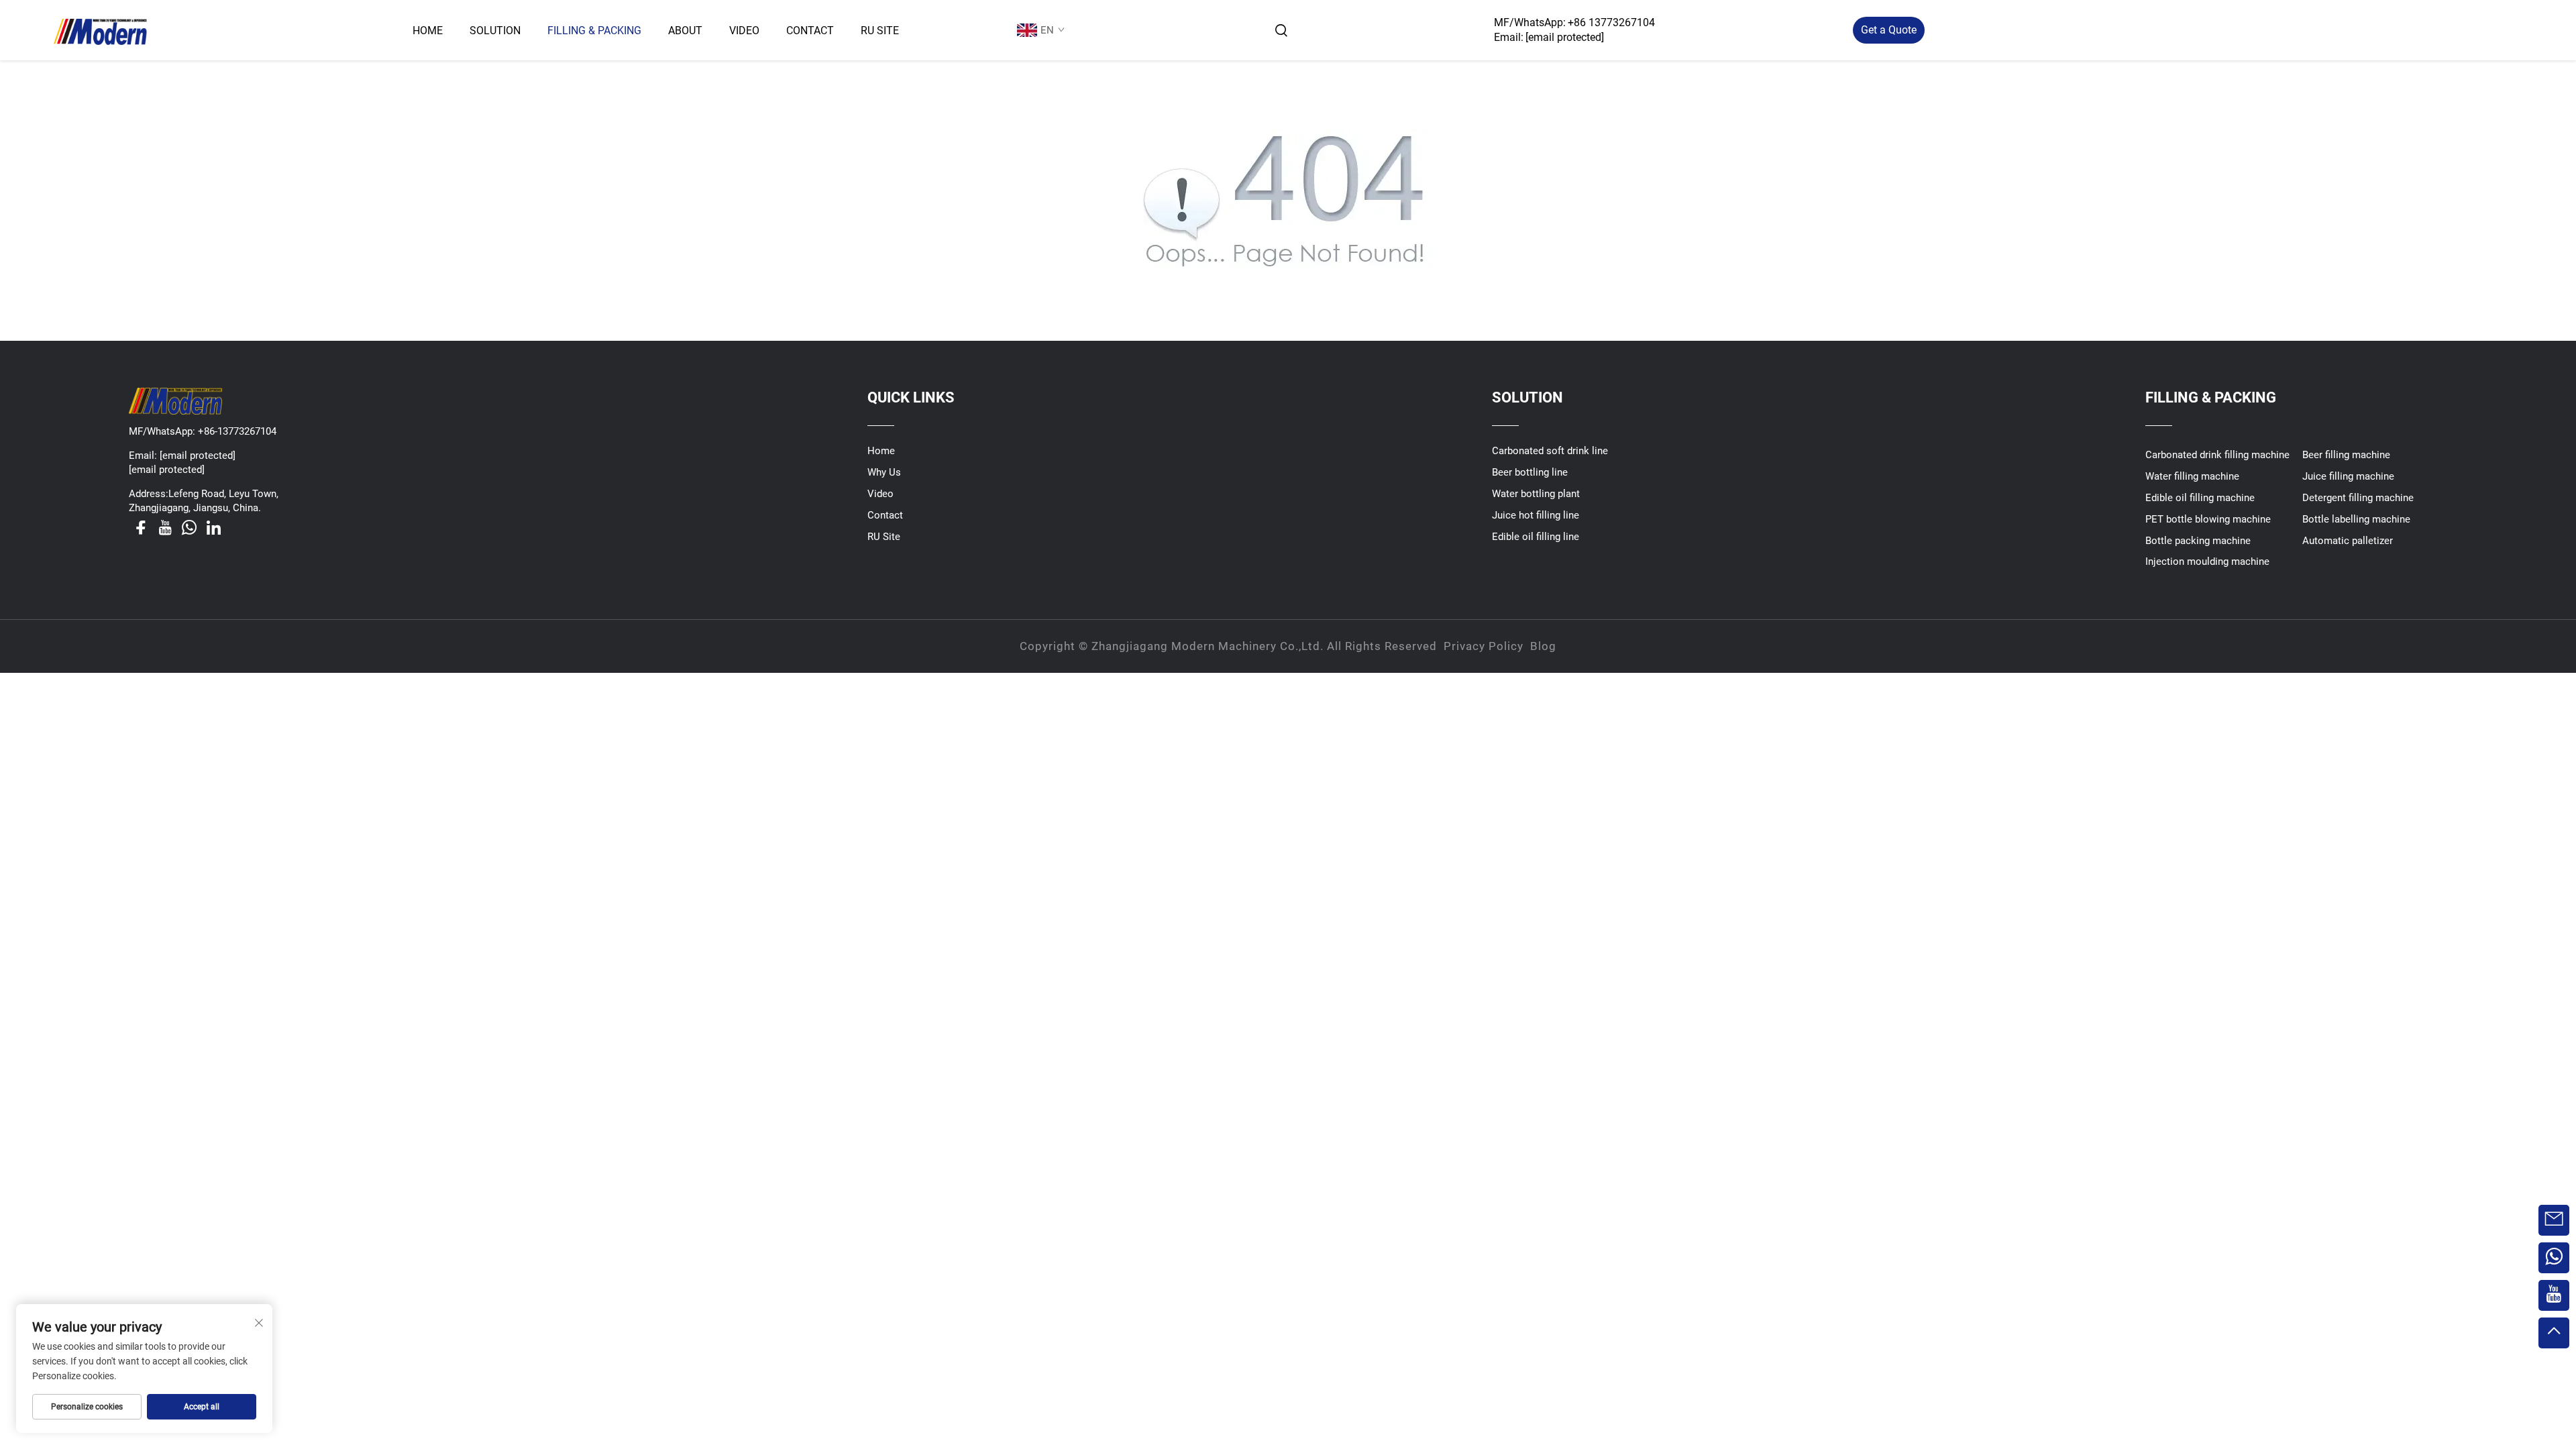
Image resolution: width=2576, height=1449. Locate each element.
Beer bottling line (1530, 472)
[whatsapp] (189, 527)
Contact (810, 31)
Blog (1543, 646)
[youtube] (165, 527)
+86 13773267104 (1611, 22)
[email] (2554, 1220)
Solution (495, 31)
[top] (2554, 1333)
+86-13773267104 (237, 431)
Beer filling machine (2346, 455)
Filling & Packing (594, 31)
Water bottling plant (1536, 494)
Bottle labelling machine (2356, 519)
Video (744, 31)
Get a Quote (1889, 30)
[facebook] (141, 527)
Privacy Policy (1484, 646)
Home (428, 31)
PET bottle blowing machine (2208, 519)
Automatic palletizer (2348, 541)
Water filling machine (2192, 476)
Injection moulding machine (2207, 561)
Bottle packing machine (2198, 541)
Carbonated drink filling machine (2217, 455)
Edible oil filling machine (2200, 498)
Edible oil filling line (1536, 537)
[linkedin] (213, 527)
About (685, 31)
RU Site (880, 31)
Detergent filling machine (2358, 498)
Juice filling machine (2348, 476)
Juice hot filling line (1536, 515)
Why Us (884, 472)
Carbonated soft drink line (1550, 451)
